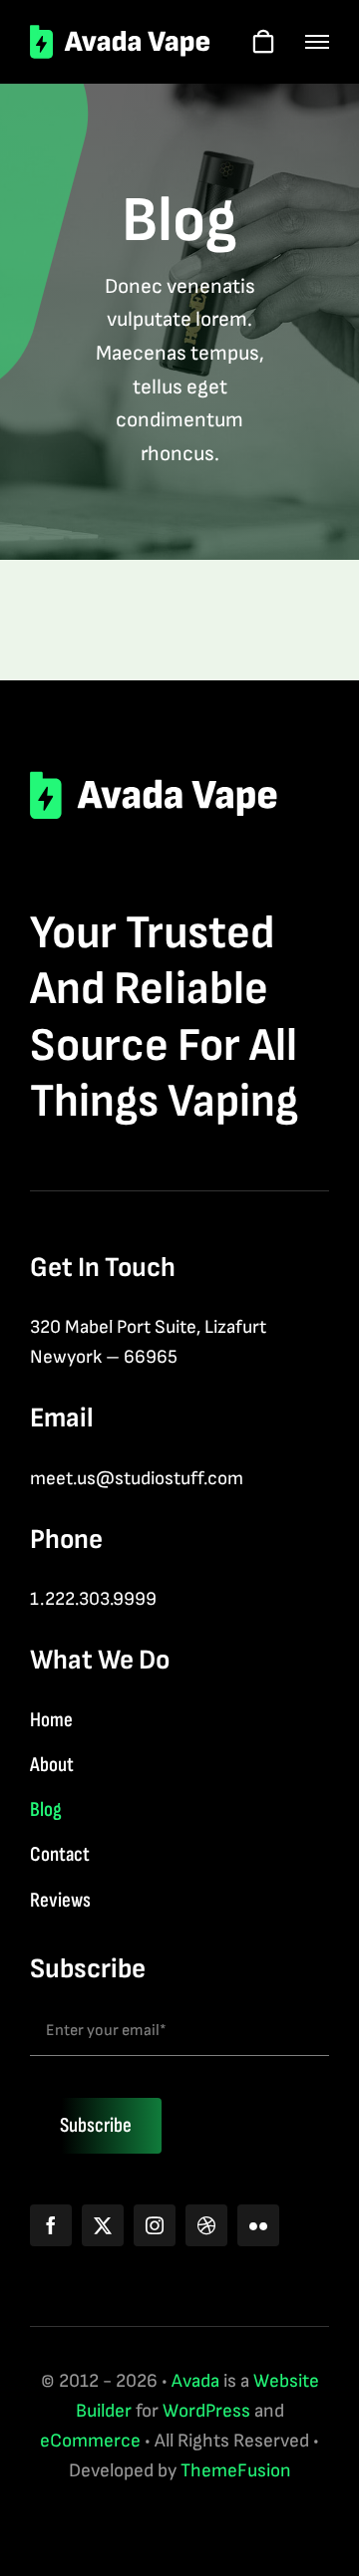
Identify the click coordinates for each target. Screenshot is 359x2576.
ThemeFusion (236, 2471)
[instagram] (155, 2225)
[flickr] (258, 2225)
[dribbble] (206, 2225)
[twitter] (103, 2225)
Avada (195, 2381)
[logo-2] (121, 34)
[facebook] (51, 2225)
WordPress (206, 2411)
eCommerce (90, 2441)
